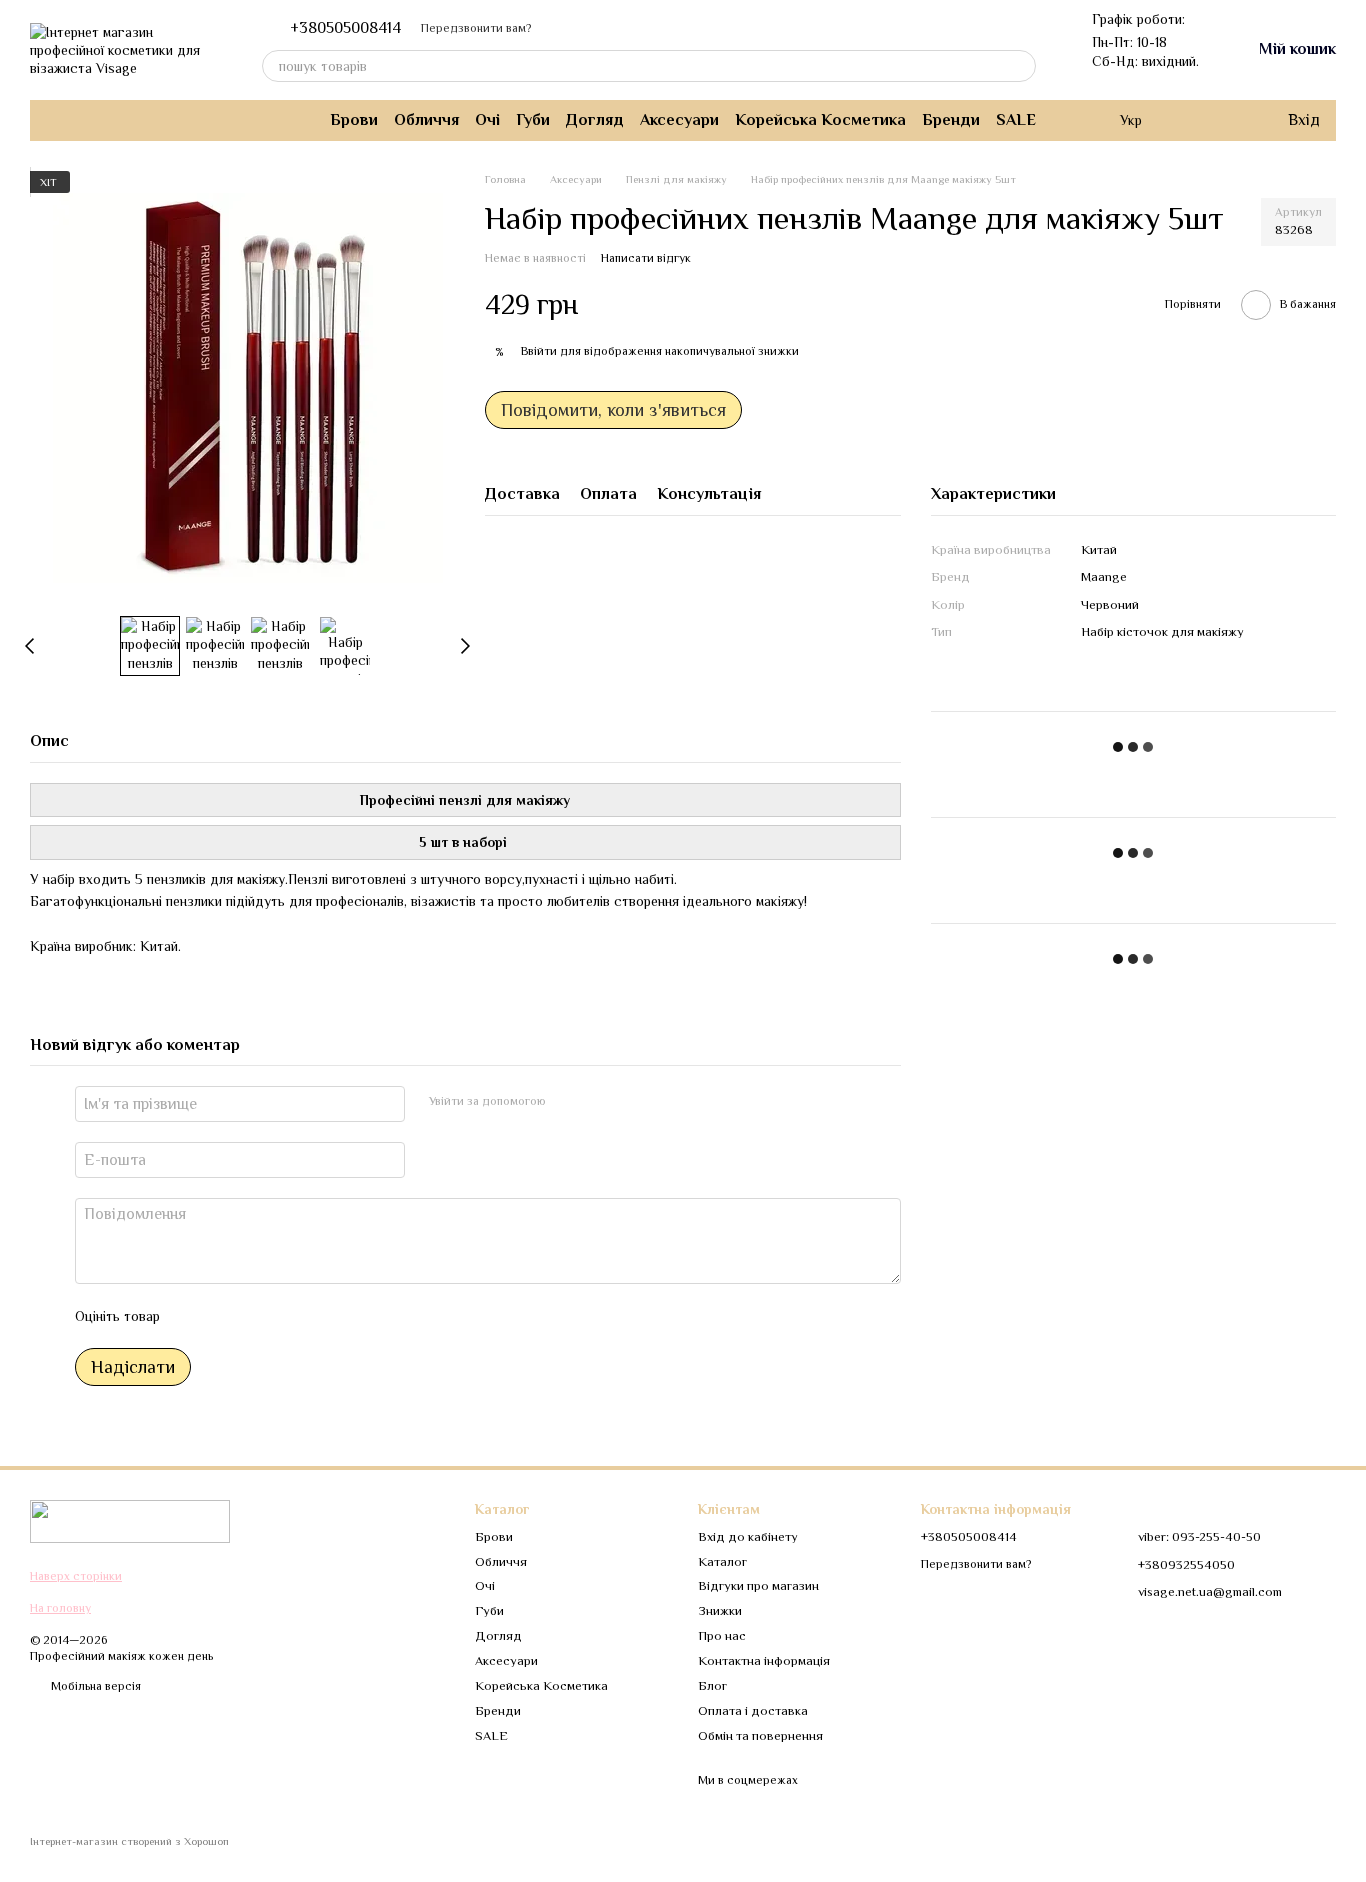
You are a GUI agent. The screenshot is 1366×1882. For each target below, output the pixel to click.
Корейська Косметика (820, 120)
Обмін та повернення (760, 1735)
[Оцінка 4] (289, 1316)
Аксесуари (679, 120)
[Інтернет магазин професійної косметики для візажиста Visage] (130, 1521)
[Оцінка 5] (321, 1316)
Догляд (595, 120)
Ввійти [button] (539, 351)
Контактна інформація (764, 1660)
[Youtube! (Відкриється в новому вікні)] (102, 120)
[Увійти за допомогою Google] (600, 1101)
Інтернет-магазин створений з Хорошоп (129, 1841)
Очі (487, 120)
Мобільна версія (94, 1686)
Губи (533, 120)
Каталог (722, 1561)
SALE (1016, 120)
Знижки (720, 1610)
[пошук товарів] (1020, 66)
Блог (712, 1685)
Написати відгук (646, 258)
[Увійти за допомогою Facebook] (568, 1101)
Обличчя (426, 120)
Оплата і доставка (753, 1710)
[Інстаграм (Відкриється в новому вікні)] (54, 120)
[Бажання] (1230, 120)
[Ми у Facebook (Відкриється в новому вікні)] (78, 120)
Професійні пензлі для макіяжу (465, 800)
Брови (354, 120)
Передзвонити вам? (476, 28)
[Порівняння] (1190, 120)
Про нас (722, 1635)
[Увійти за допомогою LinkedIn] (632, 1101)
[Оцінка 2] (225, 1316)
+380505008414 (345, 28)
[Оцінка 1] (193, 1316)
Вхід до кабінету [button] (748, 1536)
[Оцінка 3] (257, 1316)
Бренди (951, 120)
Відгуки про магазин (758, 1585)
